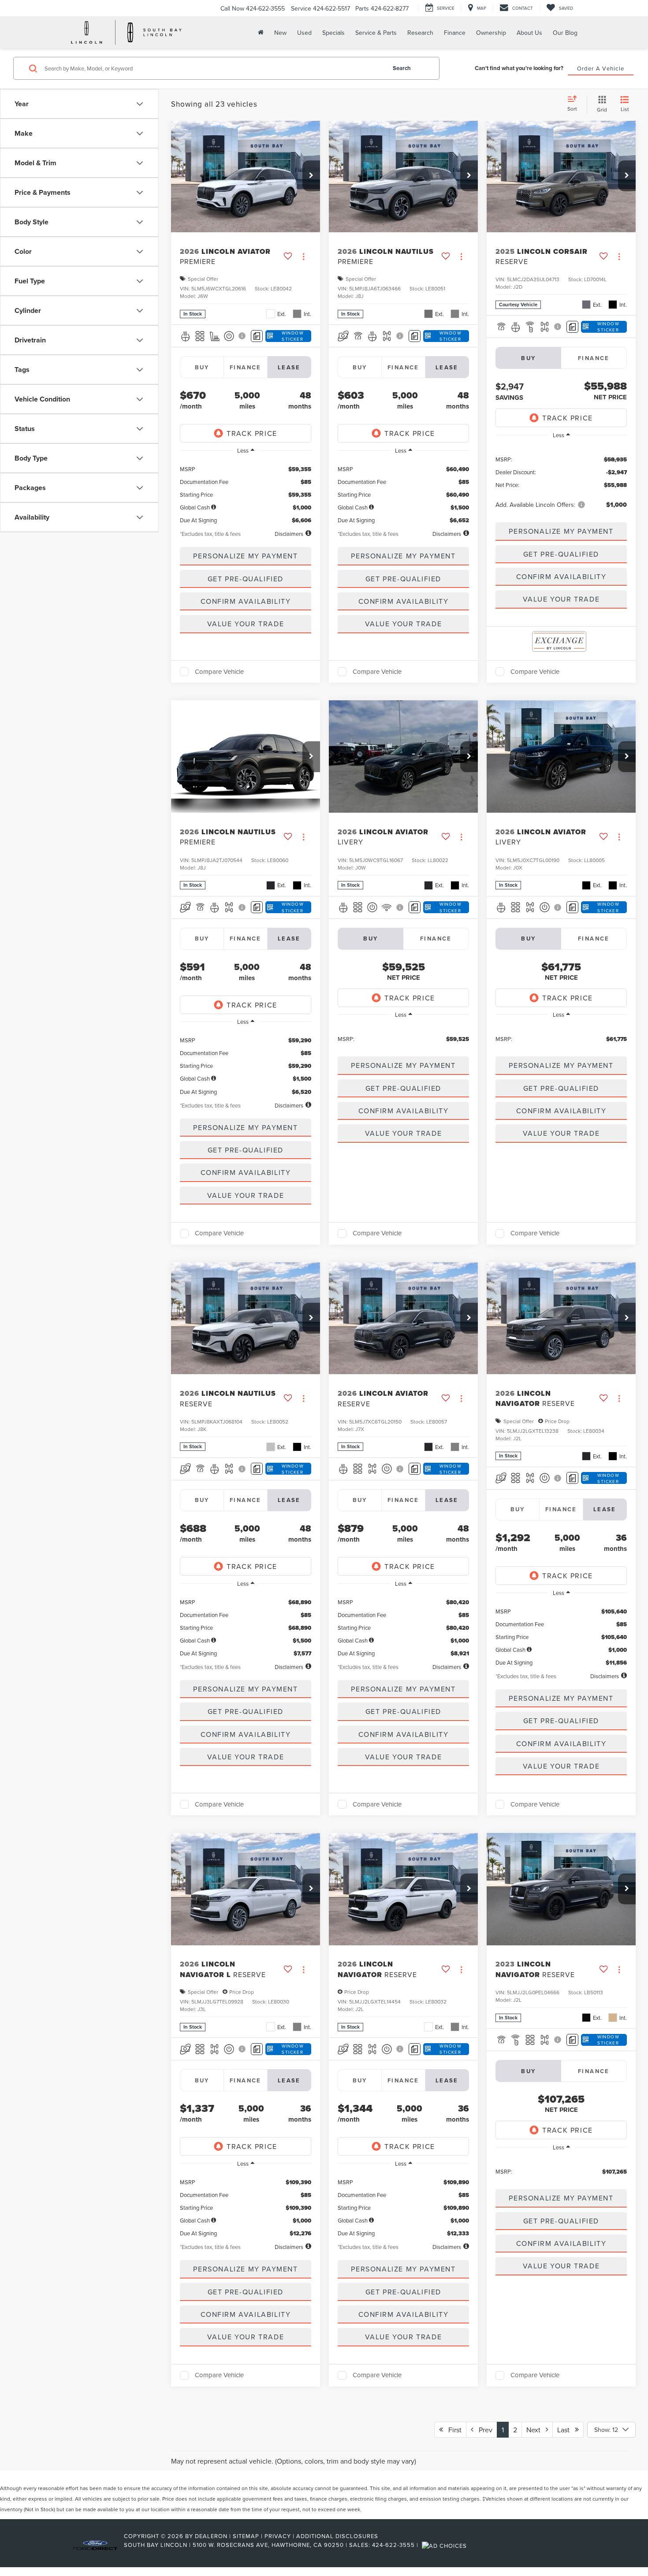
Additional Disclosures (337, 2536)
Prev (483, 2430)
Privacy (278, 2536)
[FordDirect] (95, 2545)
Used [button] (304, 33)
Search (402, 68)
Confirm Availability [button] (246, 601)
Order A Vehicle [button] (601, 68)
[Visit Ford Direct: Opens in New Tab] (445, 2545)
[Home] (260, 32)
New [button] (280, 33)
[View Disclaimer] (243, 336)
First (452, 2430)
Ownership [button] (491, 33)
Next (536, 2430)
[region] (246, 492)
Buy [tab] (202, 367)
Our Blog (565, 33)
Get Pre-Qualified (246, 579)
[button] (311, 176)
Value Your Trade (246, 624)
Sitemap (246, 2536)
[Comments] (257, 336)
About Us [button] (529, 33)
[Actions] (304, 256)
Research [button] (420, 33)
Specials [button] (333, 33)
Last (566, 2430)
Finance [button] (455, 33)
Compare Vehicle (219, 672)
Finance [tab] (246, 367)
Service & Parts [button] (376, 33)
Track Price (252, 433)
